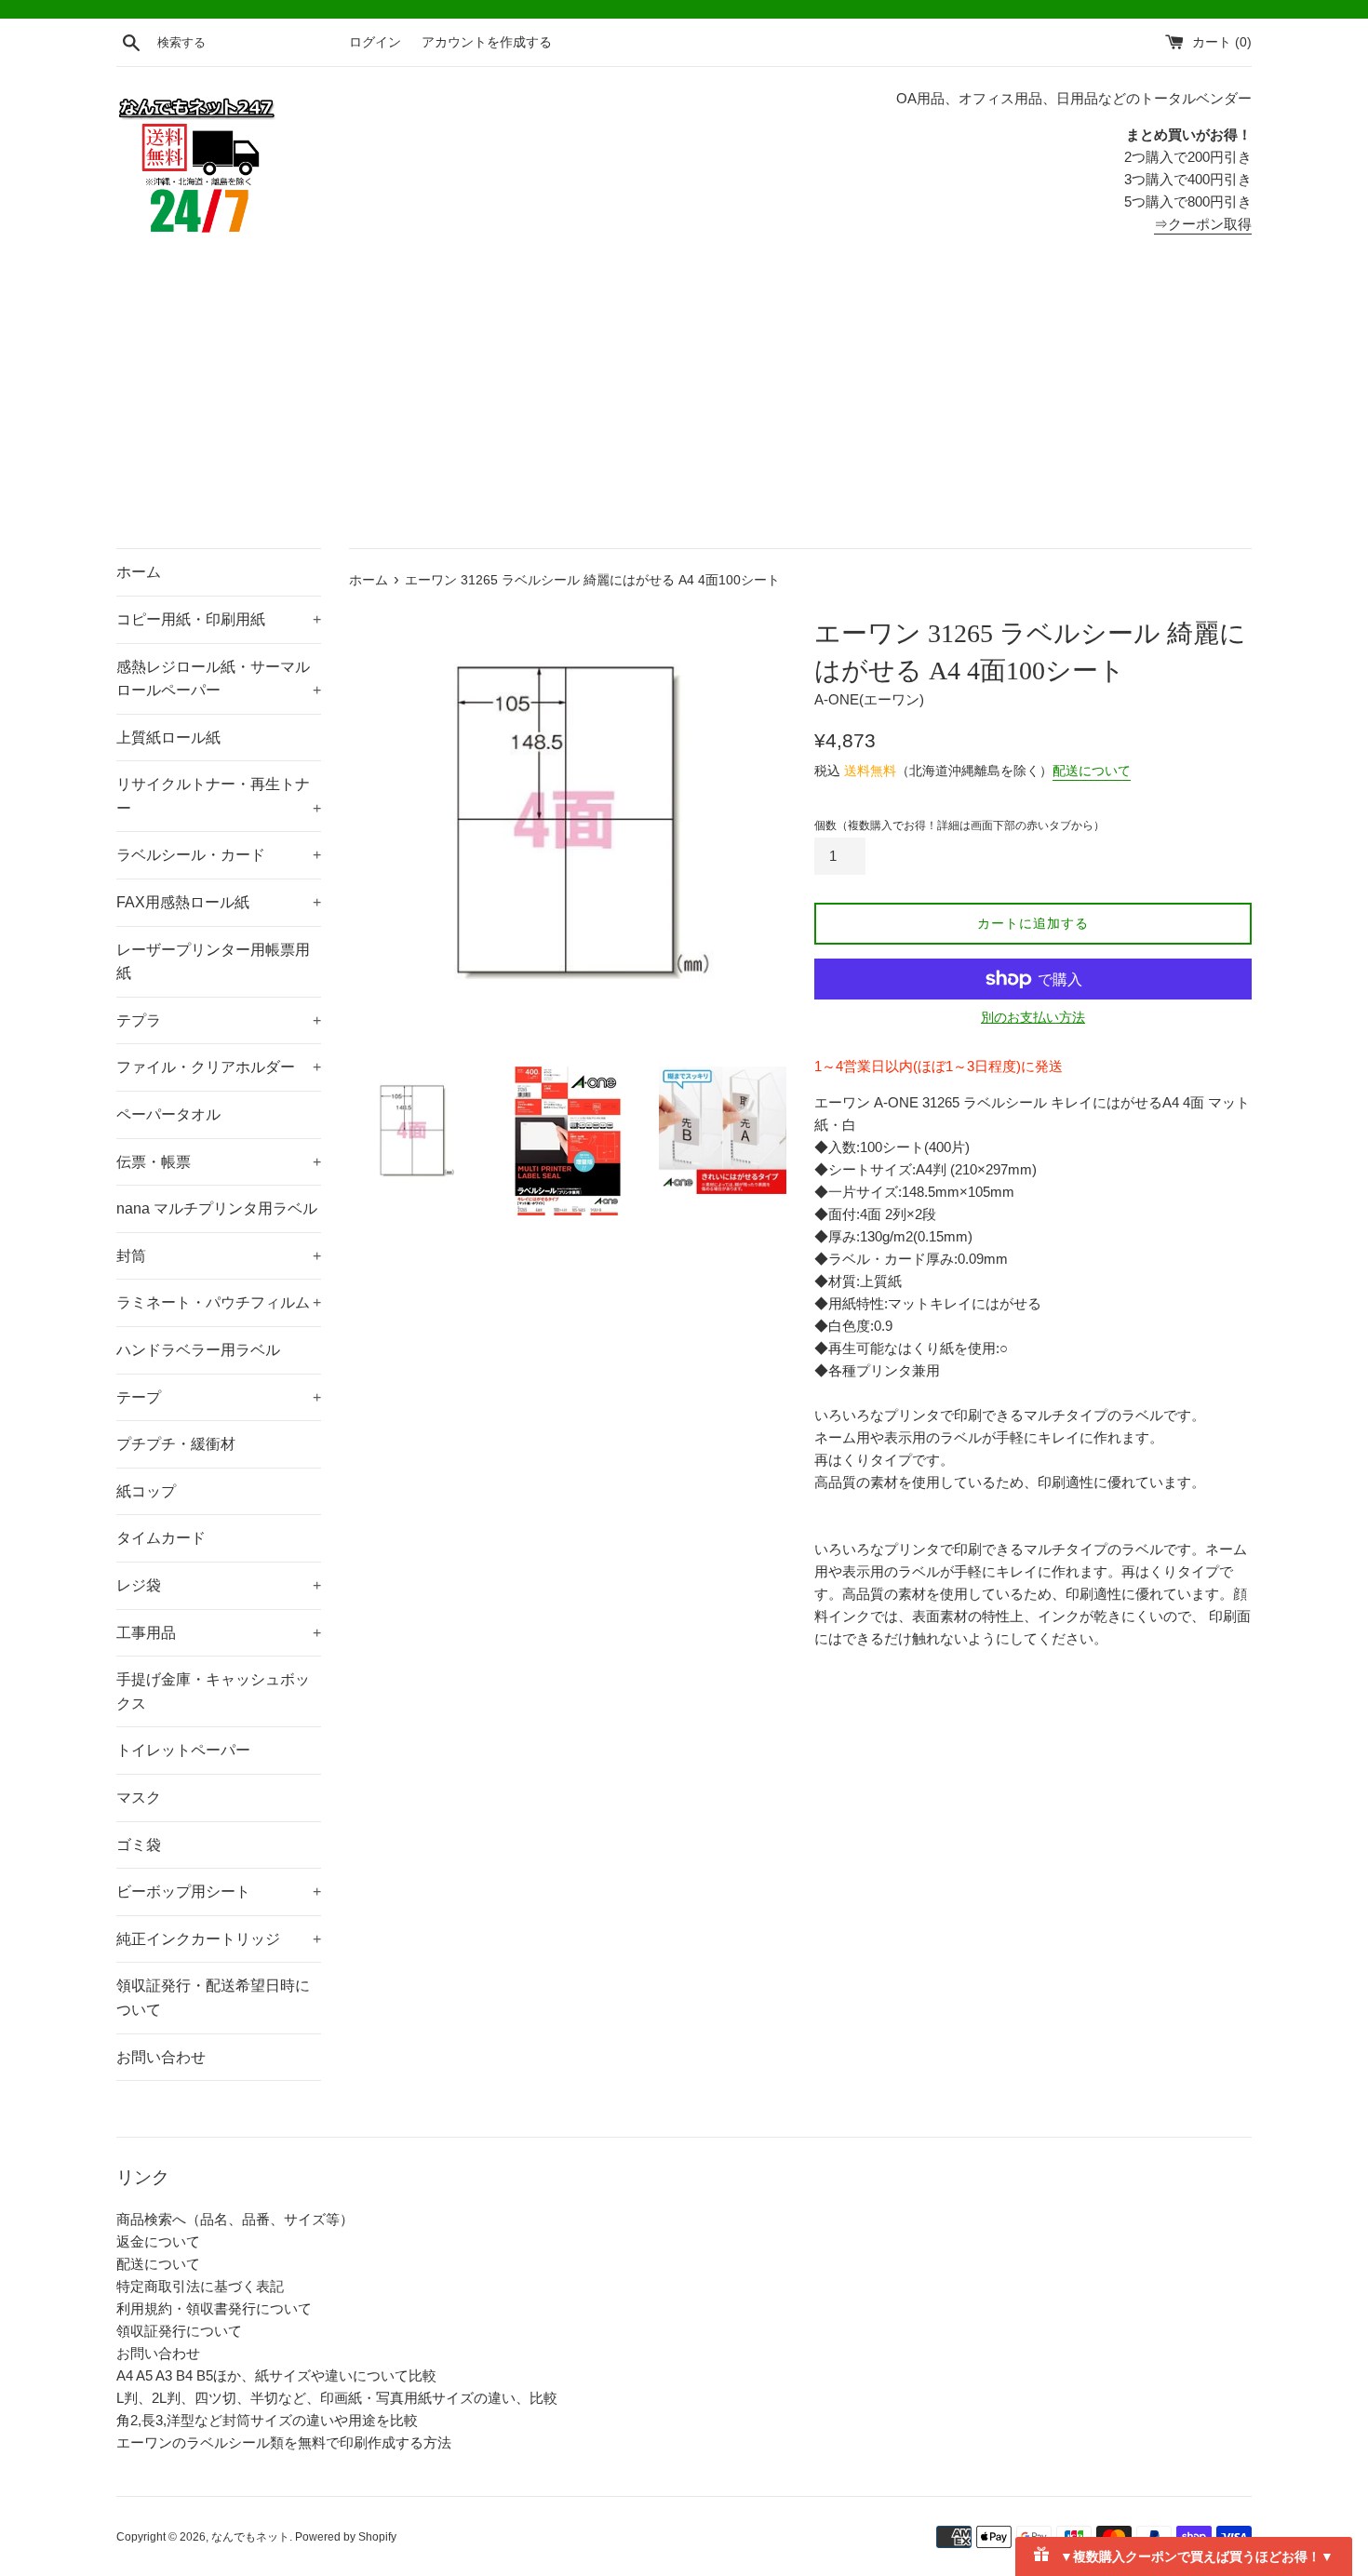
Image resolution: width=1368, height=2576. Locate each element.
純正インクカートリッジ (219, 1939)
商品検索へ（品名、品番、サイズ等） (235, 2219)
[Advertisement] (684, 409)
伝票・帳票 (219, 1162)
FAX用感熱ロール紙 (219, 902)
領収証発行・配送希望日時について (213, 1998)
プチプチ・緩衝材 (176, 1444)
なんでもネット (250, 2537)
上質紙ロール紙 (168, 738)
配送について (1092, 771)
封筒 (219, 1256)
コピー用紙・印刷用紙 (219, 619)
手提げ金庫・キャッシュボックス (213, 1691)
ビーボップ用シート (219, 1892)
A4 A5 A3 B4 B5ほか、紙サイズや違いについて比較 (276, 2375)
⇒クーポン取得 (1203, 224)
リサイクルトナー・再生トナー (219, 796)
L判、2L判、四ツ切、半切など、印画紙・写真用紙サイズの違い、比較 (337, 2398)
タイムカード (161, 1538)
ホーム (139, 572)
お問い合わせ (161, 2057)
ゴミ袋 (139, 1845)
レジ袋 (219, 1585)
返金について (158, 2241)
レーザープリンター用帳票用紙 (213, 962)
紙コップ (146, 1491)
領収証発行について (179, 2331)
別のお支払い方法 (1033, 1017)
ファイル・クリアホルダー (219, 1067)
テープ (219, 1397)
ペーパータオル (168, 1114)
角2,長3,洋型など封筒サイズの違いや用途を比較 (267, 2420)
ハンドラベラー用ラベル (198, 1350)
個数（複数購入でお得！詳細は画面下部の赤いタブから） (959, 825)
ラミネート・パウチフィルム (219, 1302)
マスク (139, 1798)
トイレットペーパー (183, 1750)
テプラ (219, 1020)
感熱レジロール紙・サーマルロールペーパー (219, 679)
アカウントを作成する (487, 42)
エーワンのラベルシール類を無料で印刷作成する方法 (284, 2442)
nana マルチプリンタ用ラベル (217, 1208)
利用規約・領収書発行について (214, 2308)
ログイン (375, 42)
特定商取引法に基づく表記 (200, 2286)
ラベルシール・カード (219, 855)
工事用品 (219, 1633)
